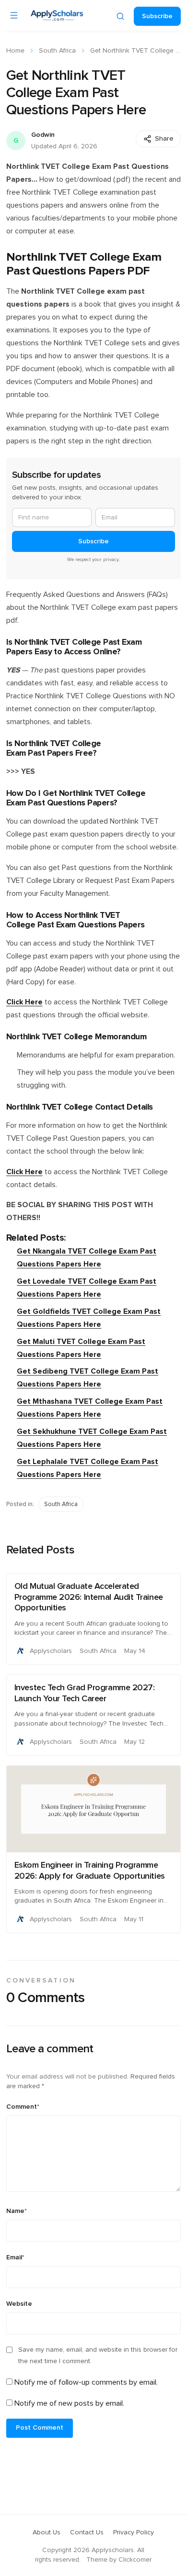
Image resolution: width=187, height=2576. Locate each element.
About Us (47, 2532)
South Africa (57, 51)
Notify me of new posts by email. (69, 2403)
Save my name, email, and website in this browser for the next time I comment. (98, 2356)
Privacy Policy (134, 2532)
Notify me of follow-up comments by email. (86, 2382)
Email (15, 2257)
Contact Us (87, 2532)
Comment (23, 2107)
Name (17, 2211)
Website (19, 2304)
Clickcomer (135, 2560)
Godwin (43, 135)
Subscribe (157, 16)
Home (15, 51)
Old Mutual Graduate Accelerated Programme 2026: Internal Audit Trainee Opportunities (89, 1597)
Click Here (24, 1002)
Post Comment (40, 2428)
